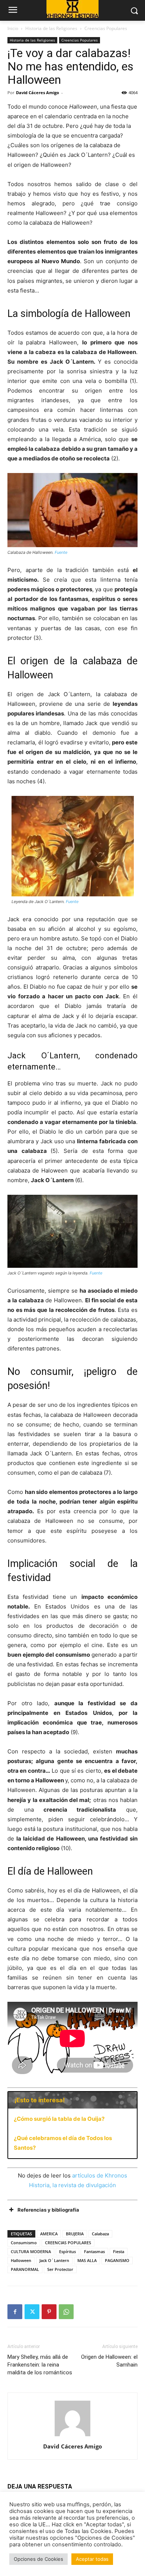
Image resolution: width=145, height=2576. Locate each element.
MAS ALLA (87, 2260)
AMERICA (49, 2234)
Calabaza (100, 2234)
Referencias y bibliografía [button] (48, 2210)
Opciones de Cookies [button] (38, 2559)
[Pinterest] (49, 2312)
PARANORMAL (25, 2269)
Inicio (13, 28)
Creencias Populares (106, 28)
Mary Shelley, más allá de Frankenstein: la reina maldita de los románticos (40, 2365)
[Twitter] (32, 2312)
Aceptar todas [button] (92, 2559)
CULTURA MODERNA (31, 2251)
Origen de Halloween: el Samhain (109, 2361)
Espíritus (67, 2251)
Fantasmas (94, 2251)
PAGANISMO (117, 2260)
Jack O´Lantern (54, 2260)
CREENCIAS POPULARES (68, 2243)
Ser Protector (60, 2269)
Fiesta (119, 2251)
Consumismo (24, 2243)
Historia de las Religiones (51, 28)
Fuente (61, 552)
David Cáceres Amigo (38, 92)
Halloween (21, 2260)
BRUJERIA (75, 2234)
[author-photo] (72, 2436)
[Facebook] (15, 2312)
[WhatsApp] (66, 2312)
